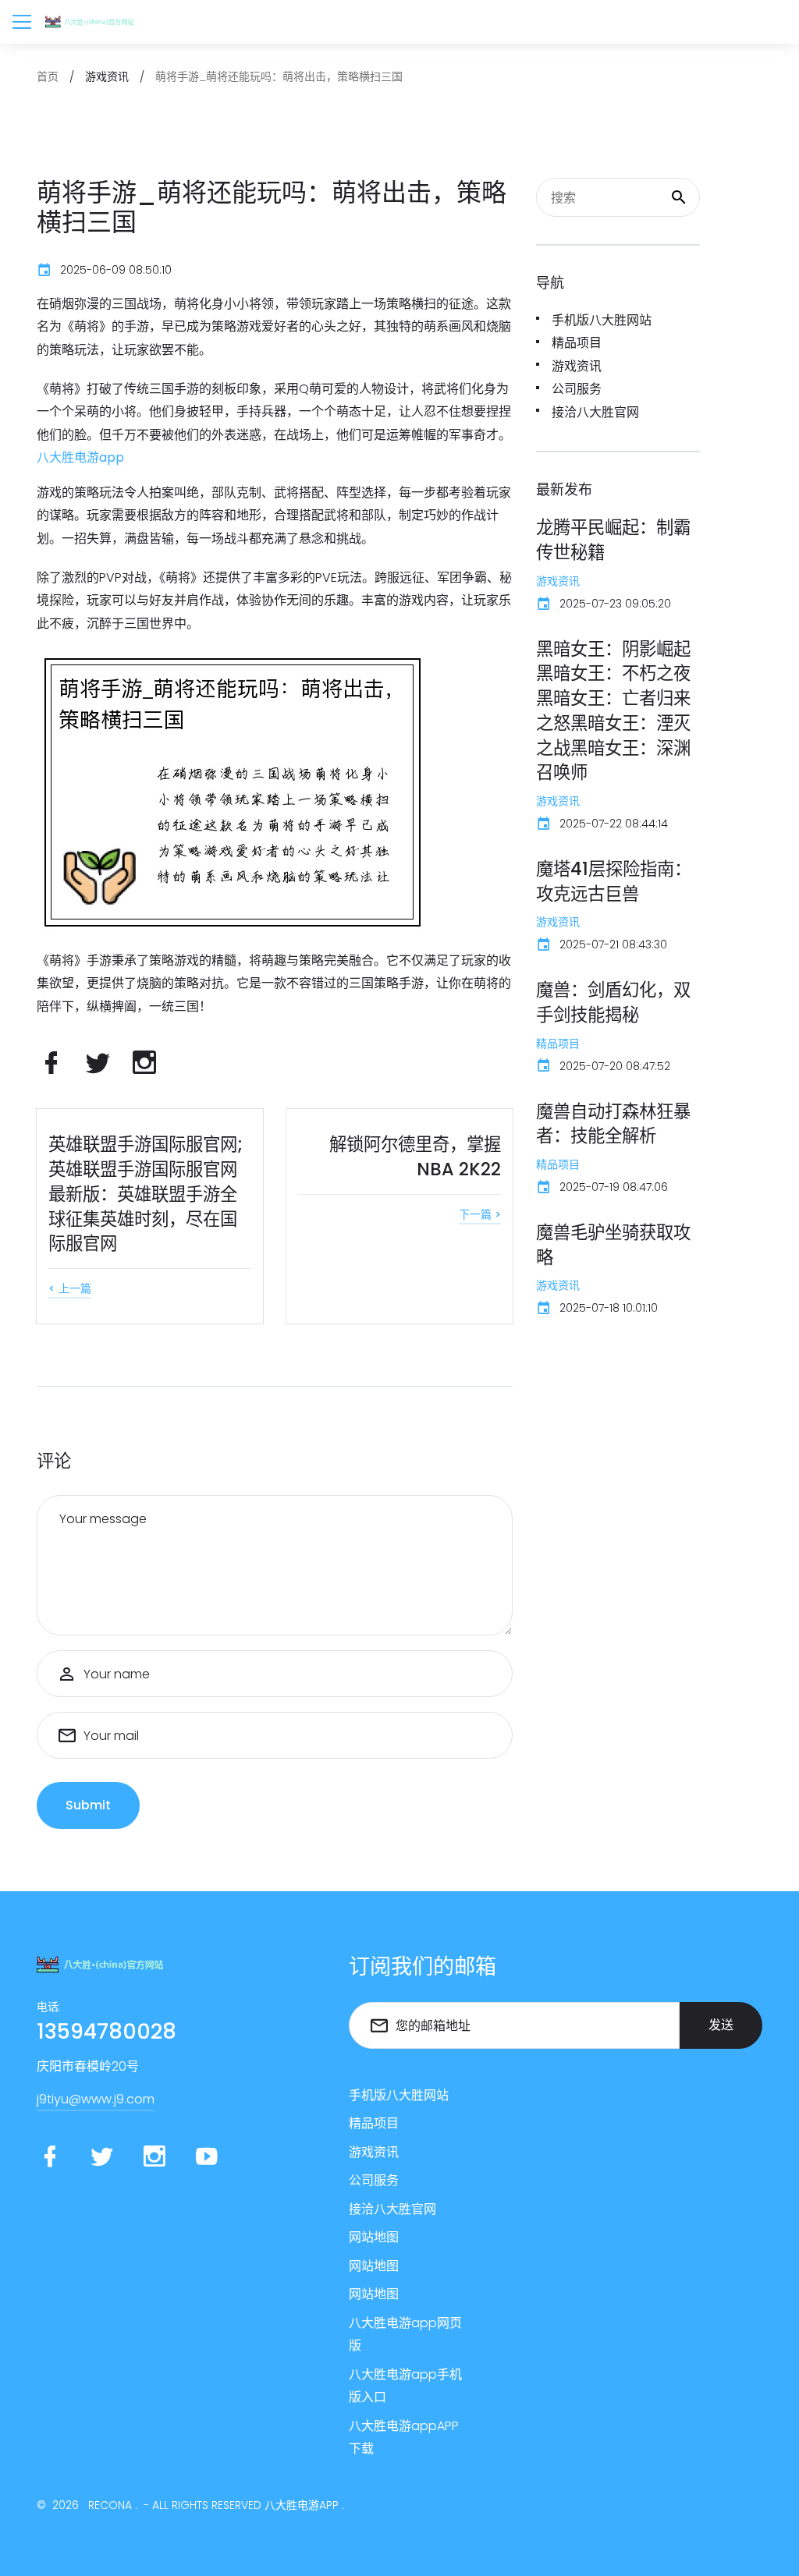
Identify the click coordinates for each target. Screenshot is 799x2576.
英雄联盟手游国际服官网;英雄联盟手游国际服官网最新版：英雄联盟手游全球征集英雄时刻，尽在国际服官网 (146, 1194)
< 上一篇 (70, 1288)
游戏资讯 (577, 366)
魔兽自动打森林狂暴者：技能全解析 (613, 1124)
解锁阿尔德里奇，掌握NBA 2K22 (415, 1157)
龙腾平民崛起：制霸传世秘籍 (613, 540)
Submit (88, 1805)
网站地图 (374, 2237)
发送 (721, 2025)
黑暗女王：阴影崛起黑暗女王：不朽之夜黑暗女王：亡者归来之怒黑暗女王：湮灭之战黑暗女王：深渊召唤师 (613, 711)
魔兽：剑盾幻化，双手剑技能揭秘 (613, 1002)
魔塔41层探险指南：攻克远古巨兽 (614, 881)
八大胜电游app (302, 2505)
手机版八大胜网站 (602, 320)
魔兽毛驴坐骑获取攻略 (613, 1245)
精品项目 (577, 343)
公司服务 (577, 389)
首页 (48, 76)
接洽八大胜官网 (595, 412)
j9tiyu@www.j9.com (96, 2099)
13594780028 (107, 2031)
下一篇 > (480, 1214)
